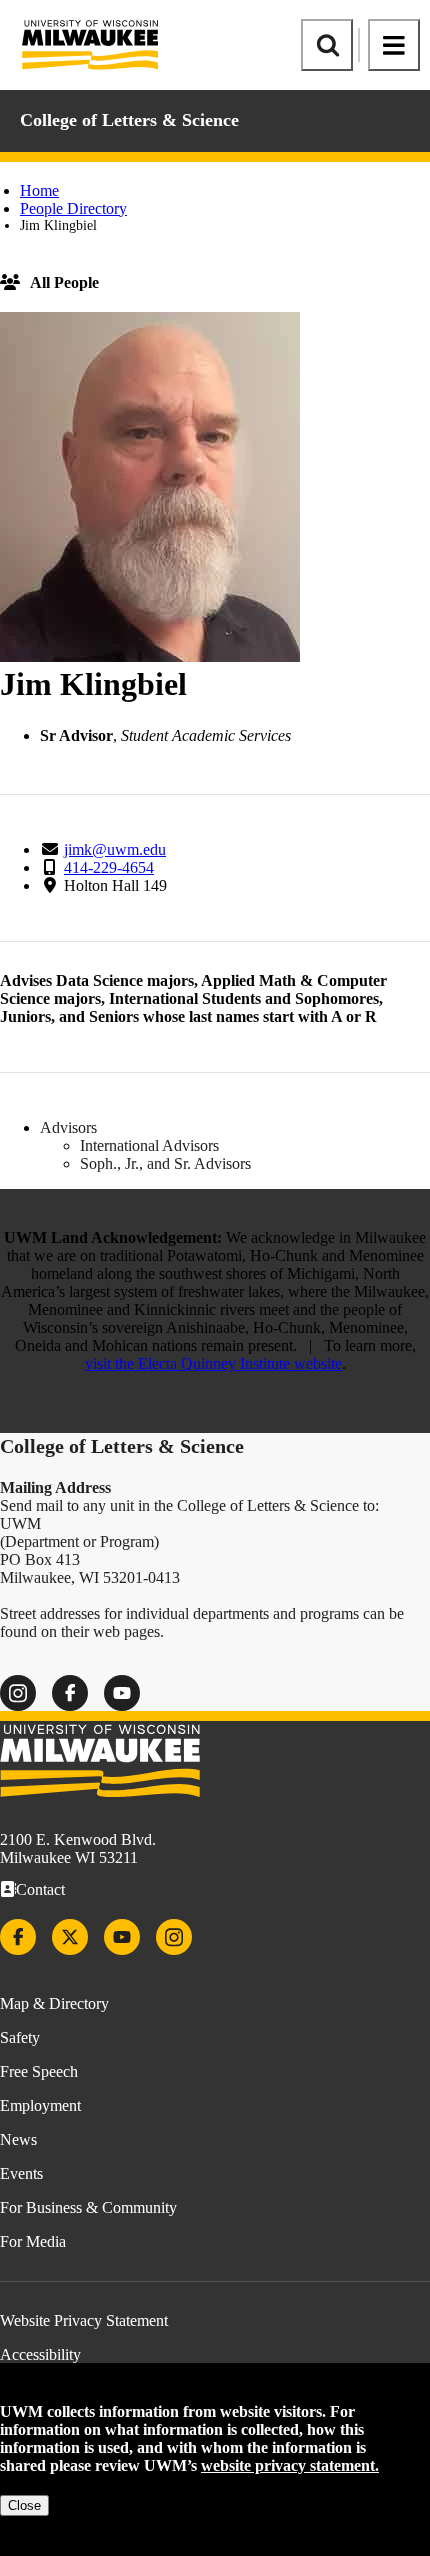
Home (39, 190)
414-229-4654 (109, 867)
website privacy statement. (290, 2465)
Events (21, 2173)
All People (64, 282)
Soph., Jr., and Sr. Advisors (165, 1163)
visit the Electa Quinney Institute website (213, 1363)
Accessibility (40, 2354)
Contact (40, 1889)
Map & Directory (54, 2003)
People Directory (73, 208)
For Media (33, 2241)
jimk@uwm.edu (115, 849)
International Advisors (149, 1145)
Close (24, 2505)
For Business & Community (88, 2207)
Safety (20, 2037)
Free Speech (39, 2071)
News (18, 2139)
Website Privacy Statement (84, 2320)
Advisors (68, 1127)
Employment (40, 2105)
